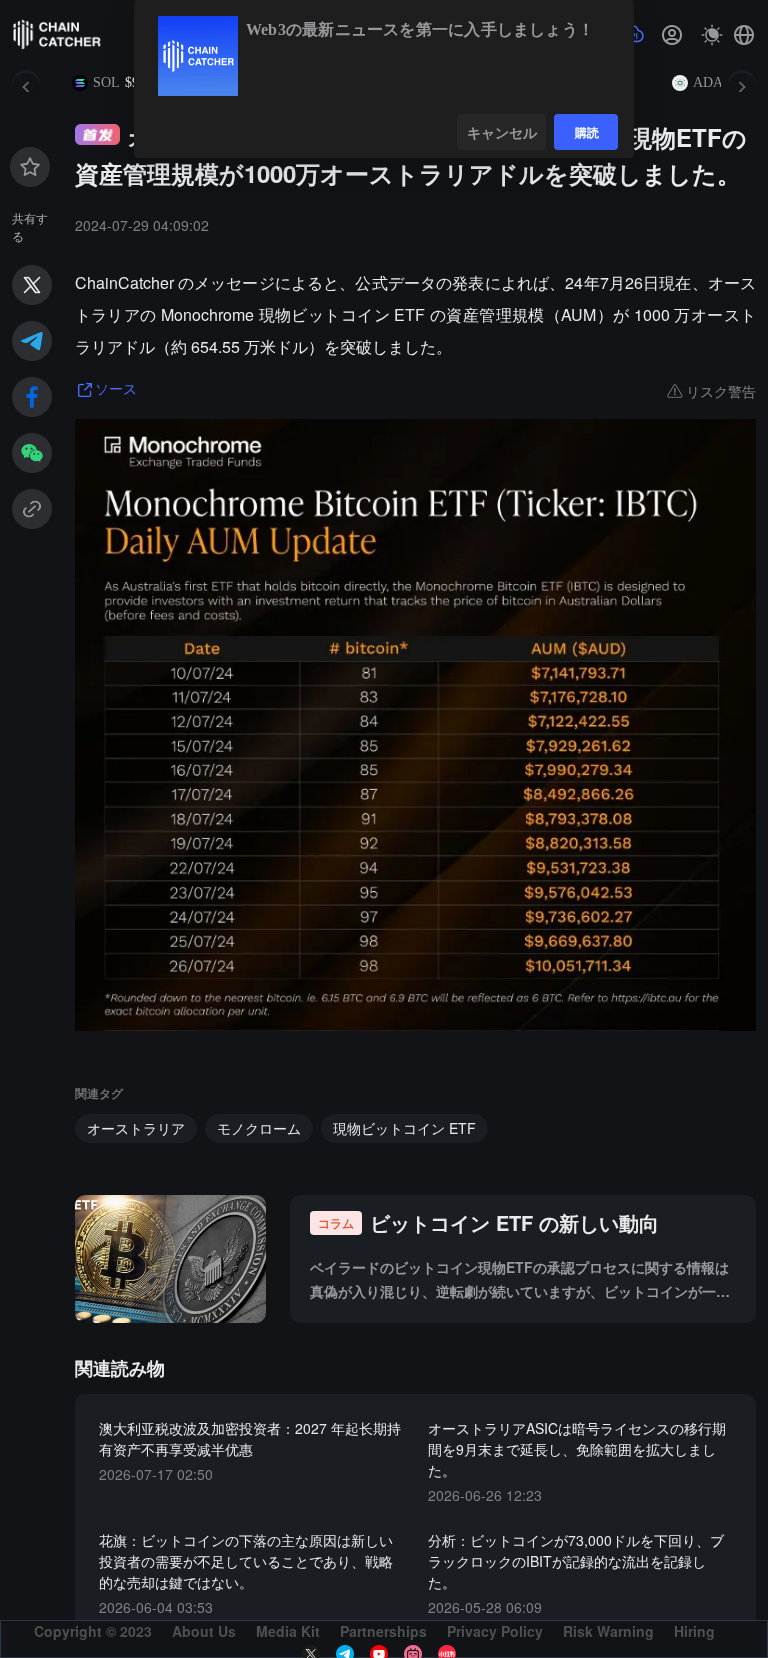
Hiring (694, 1631)
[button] (744, 35)
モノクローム (259, 1128)
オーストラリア (136, 1128)
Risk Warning (608, 1631)
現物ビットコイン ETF (404, 1128)
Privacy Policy (495, 1631)
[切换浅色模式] (712, 35)
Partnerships (383, 1631)
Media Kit (288, 1631)
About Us (204, 1631)
